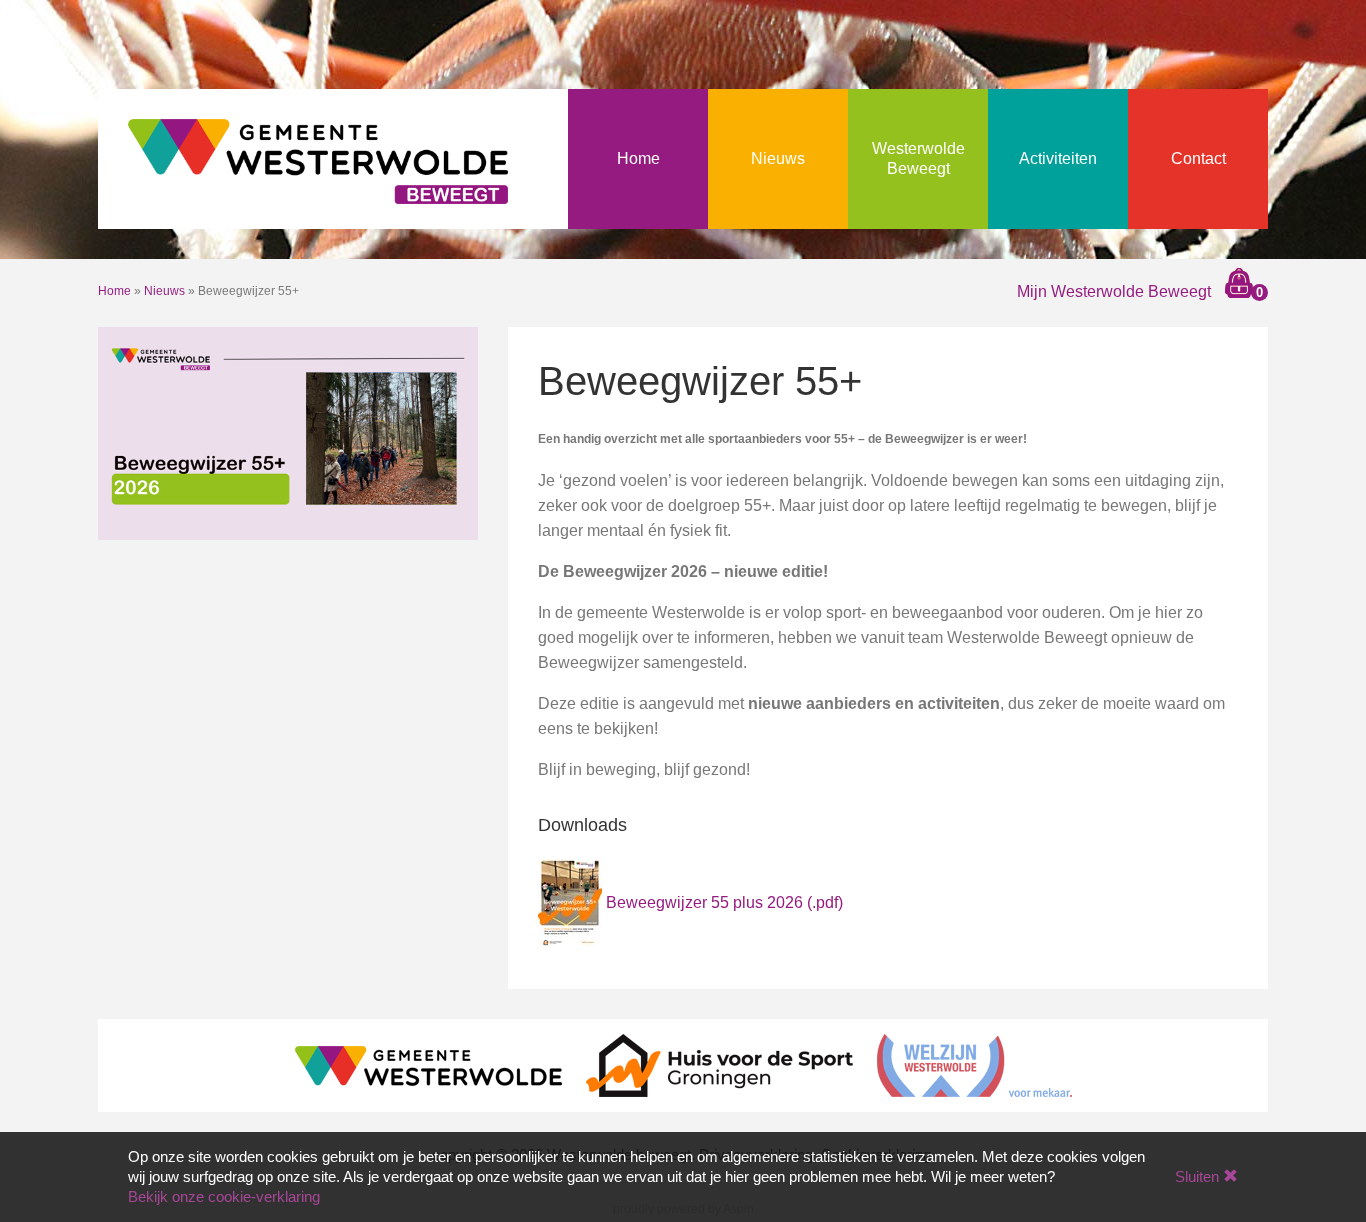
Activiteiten (1058, 158)
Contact (1198, 158)
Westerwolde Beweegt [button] (918, 158)
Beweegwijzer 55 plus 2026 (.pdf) (724, 902)
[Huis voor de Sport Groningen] (719, 1064)
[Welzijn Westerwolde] (974, 1064)
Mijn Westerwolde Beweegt (1114, 291)
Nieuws (778, 158)
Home (638, 158)
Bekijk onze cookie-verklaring (224, 1196)
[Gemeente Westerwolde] (428, 1064)
